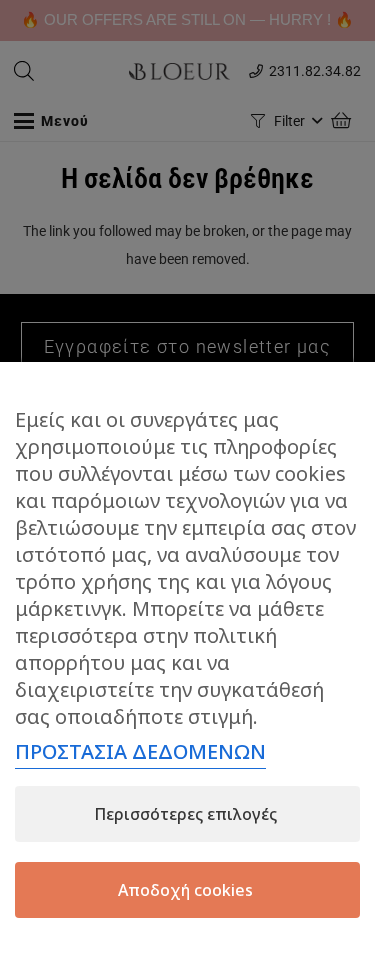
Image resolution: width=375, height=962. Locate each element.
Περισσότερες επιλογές (185, 814)
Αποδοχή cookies (185, 890)
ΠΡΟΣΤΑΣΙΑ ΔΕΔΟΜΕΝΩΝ (140, 751)
